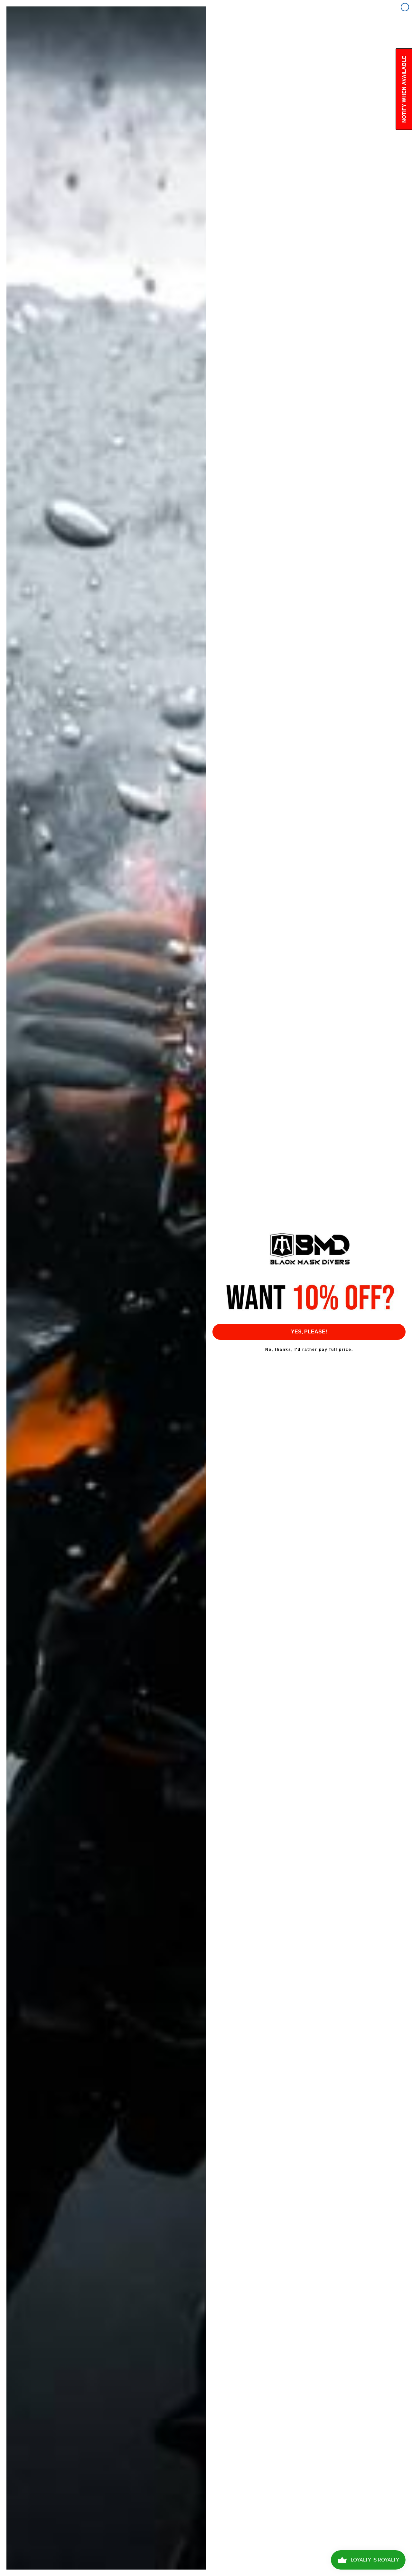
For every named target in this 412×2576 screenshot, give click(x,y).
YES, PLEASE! (309, 1332)
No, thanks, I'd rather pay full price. (309, 1350)
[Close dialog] (405, 7)
